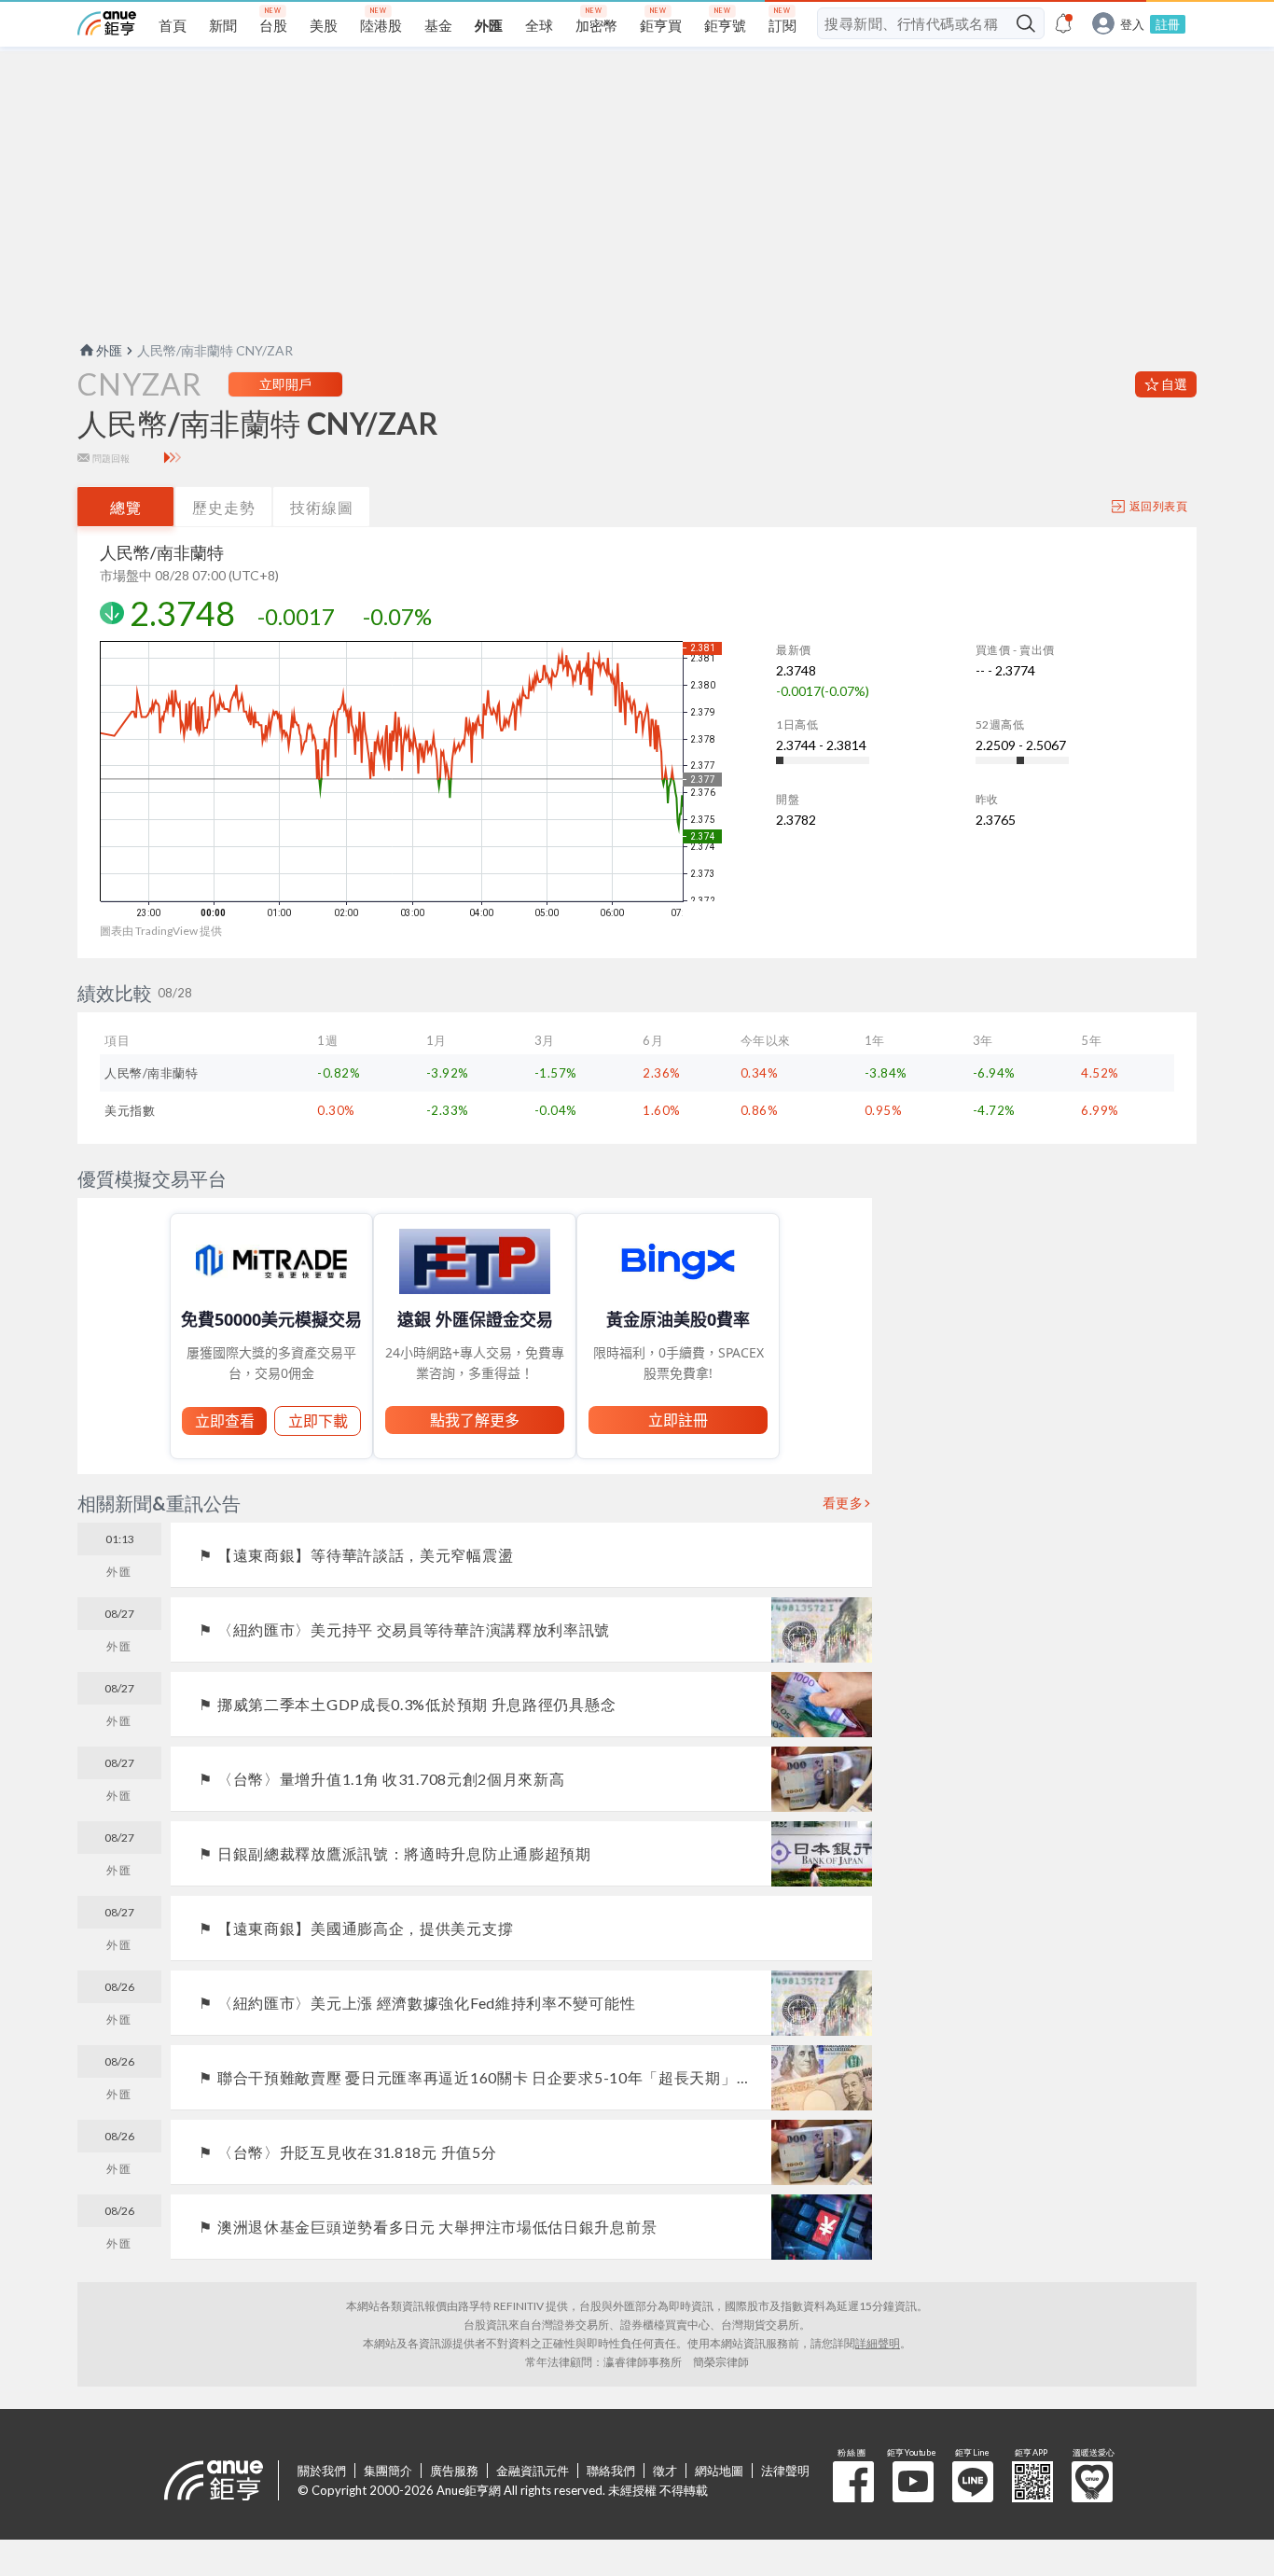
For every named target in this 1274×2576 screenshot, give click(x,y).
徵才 (665, 2471)
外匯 (109, 350)
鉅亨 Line (973, 2482)
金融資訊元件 (533, 2471)
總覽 (126, 507)
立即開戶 (285, 384)
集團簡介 (388, 2471)
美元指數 (130, 1110)
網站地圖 (719, 2471)
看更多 (843, 1503)
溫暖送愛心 (1092, 2482)
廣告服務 (454, 2471)
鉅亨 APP (1032, 2482)
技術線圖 (322, 507)
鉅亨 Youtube (913, 2482)
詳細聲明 (878, 2343)
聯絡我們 (611, 2471)
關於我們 (322, 2471)
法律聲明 (785, 2471)
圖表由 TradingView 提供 (161, 931)
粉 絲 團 (853, 2482)
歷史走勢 (224, 507)
